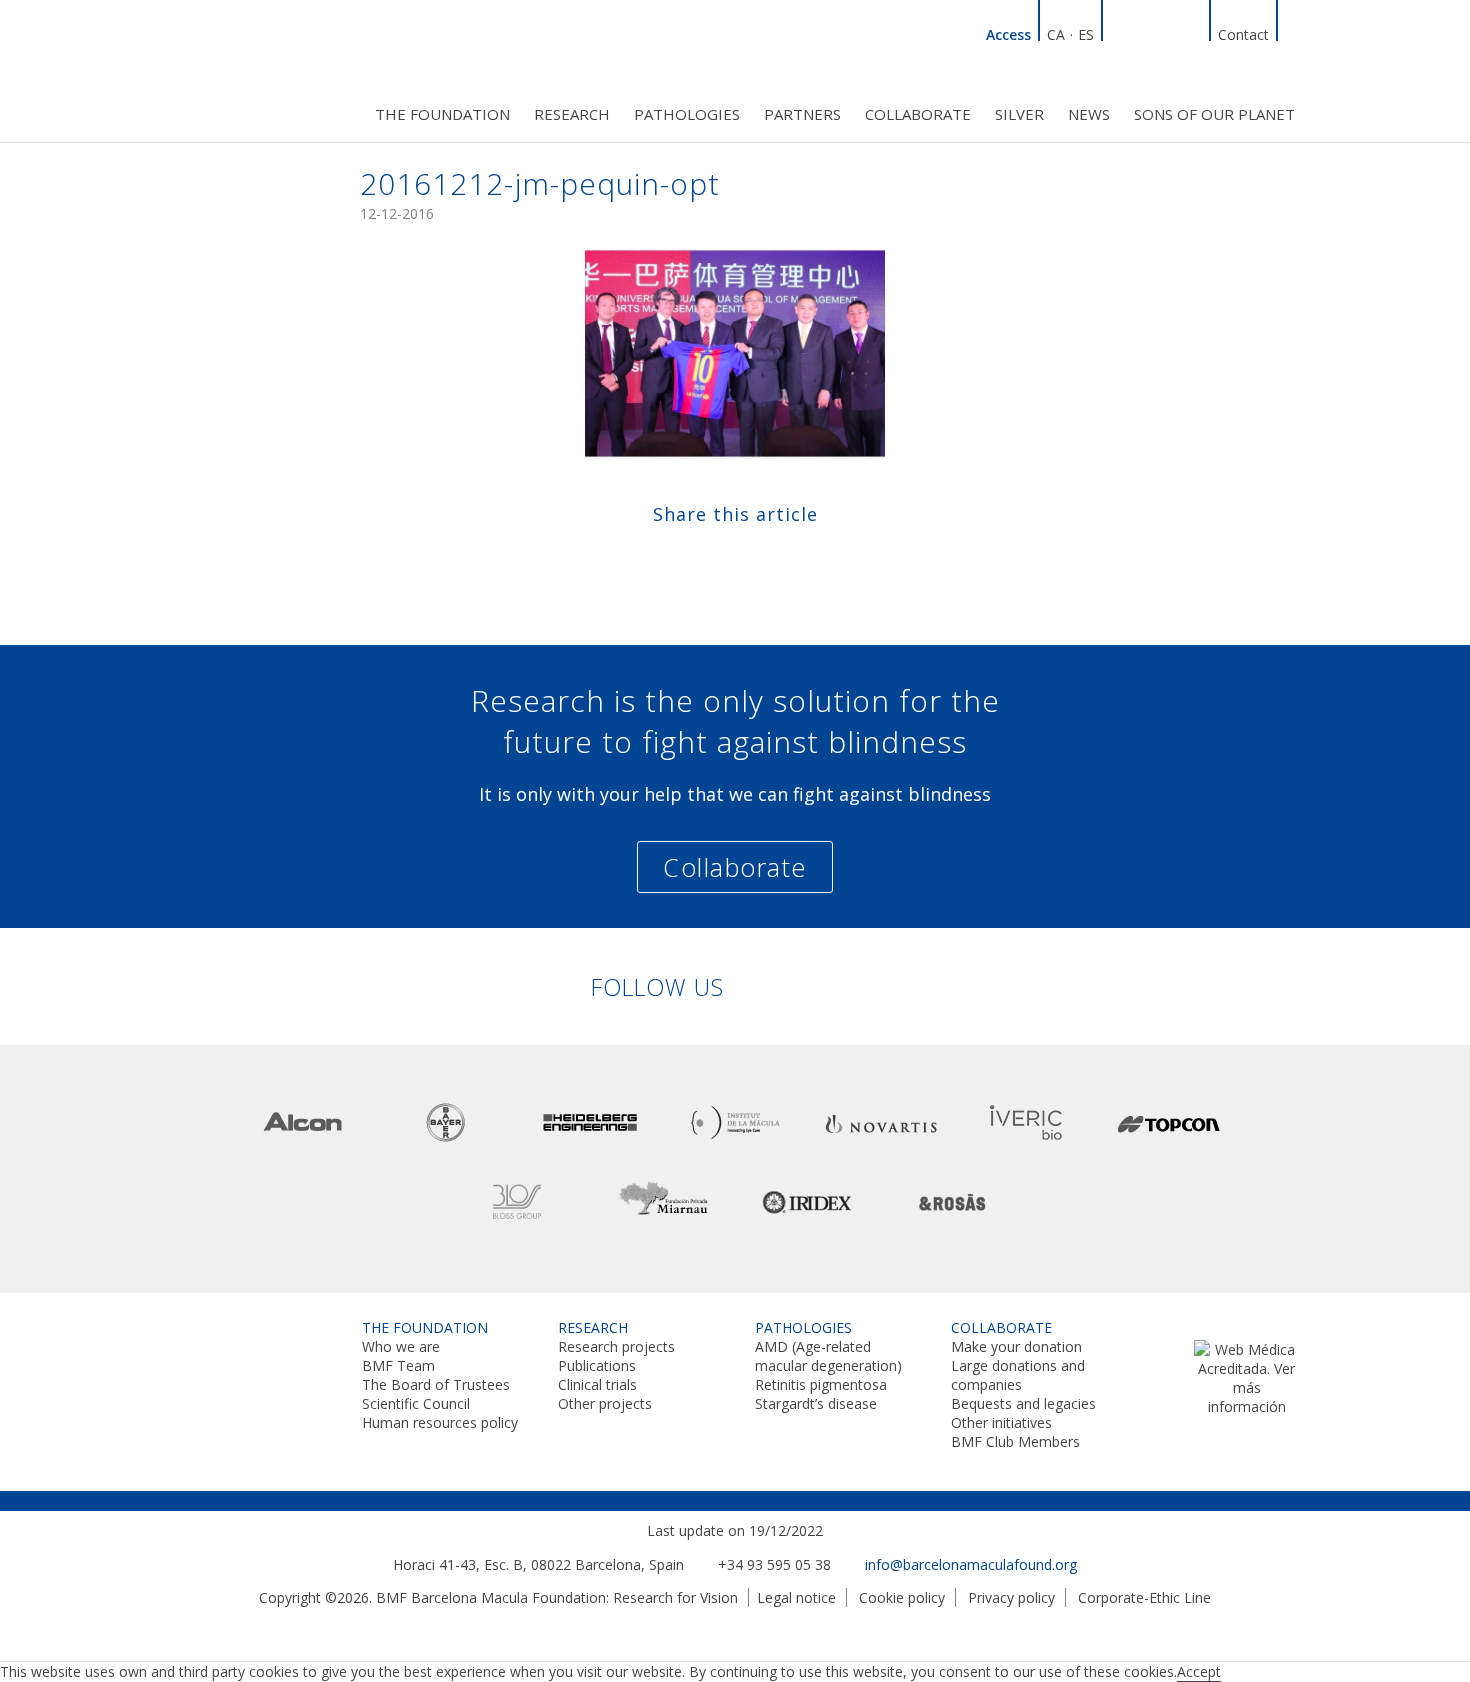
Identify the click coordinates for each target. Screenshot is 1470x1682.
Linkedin (1120, 32)
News (1089, 114)
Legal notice (796, 1597)
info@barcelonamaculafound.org (971, 1564)
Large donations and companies (1018, 1375)
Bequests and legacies (1023, 1403)
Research (572, 114)
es (1086, 34)
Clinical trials (597, 1384)
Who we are (401, 1346)
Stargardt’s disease (816, 1403)
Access (1008, 34)
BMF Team (398, 1365)
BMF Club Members (1015, 1441)
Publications (597, 1365)
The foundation (442, 114)
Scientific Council (416, 1403)
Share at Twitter (715, 558)
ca (1056, 34)
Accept (1199, 1671)
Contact (1243, 34)
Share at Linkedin (754, 558)
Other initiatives (1001, 1422)
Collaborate (918, 114)
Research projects (616, 1346)
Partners (802, 114)
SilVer (1019, 114)
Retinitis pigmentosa (821, 1384)
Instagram (1192, 32)
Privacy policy (1011, 1597)
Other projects (605, 1403)
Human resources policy (440, 1422)
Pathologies (687, 114)
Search (1295, 32)
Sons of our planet (1214, 114)
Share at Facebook (676, 558)
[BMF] (255, 67)
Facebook (1144, 32)
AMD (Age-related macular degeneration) (828, 1356)
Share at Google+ (793, 558)
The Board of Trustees (436, 1384)
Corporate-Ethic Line (1144, 1597)
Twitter (1168, 32)
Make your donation (1016, 1346)
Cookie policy (902, 1597)
